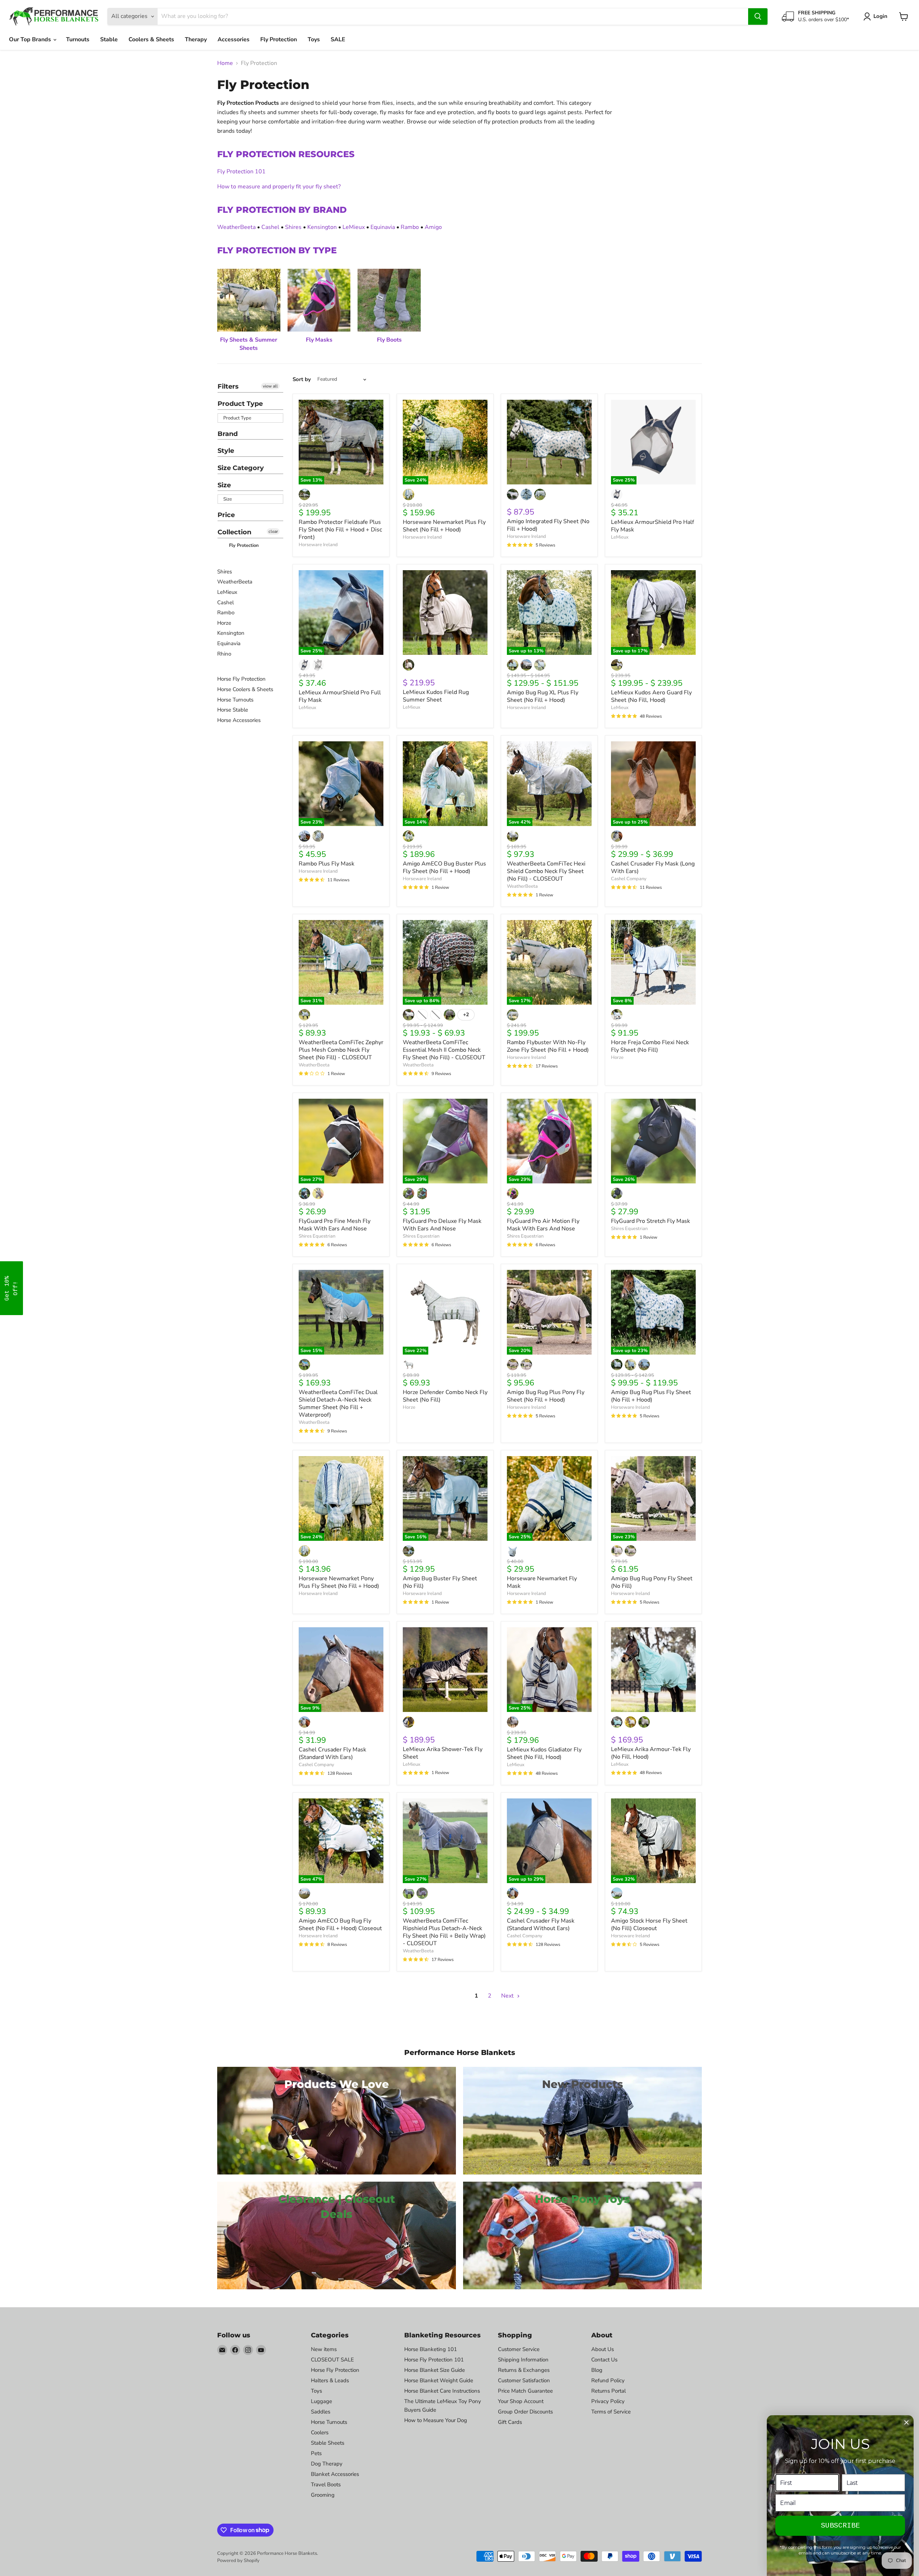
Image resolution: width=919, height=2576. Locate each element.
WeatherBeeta (236, 227)
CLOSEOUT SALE (332, 2360)
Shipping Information (523, 2360)
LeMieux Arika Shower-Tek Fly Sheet (443, 1753)
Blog (597, 2370)
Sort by (302, 379)
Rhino (224, 654)
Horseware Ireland (318, 545)
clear (273, 531)
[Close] (906, 2422)
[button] (11, 1288)
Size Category (241, 468)
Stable (109, 39)
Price (226, 515)
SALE (338, 39)
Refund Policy (608, 2380)
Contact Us (604, 2360)
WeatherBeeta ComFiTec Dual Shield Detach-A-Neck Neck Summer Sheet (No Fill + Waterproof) (338, 1404)
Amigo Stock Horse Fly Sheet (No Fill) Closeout (649, 1925)
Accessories (234, 39)
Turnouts (78, 39)
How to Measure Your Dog (436, 2420)
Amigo (433, 227)
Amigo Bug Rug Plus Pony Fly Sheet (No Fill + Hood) (546, 1396)
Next (508, 1996)
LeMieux (354, 227)
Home (225, 63)
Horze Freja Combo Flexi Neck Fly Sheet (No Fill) (650, 1046)
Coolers (320, 2432)
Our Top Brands (31, 39)
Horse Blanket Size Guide (435, 2370)
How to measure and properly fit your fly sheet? (279, 187)
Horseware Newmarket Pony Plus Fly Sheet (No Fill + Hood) (339, 1582)
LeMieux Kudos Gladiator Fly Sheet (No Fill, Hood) (544, 1753)
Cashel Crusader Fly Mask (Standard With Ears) (332, 1753)
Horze (224, 623)
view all (270, 386)
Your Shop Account (521, 2401)
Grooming (323, 2495)
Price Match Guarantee (525, 2391)
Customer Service (519, 2349)
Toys (314, 39)
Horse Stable (233, 710)
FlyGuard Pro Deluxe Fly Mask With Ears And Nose (442, 1225)
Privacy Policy (608, 2401)
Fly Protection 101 (241, 172)
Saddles (321, 2412)
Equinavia (383, 227)
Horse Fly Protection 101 (434, 2360)
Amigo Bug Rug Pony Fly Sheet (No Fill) (652, 1582)
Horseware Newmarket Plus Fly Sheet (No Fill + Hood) (444, 526)
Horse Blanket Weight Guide (439, 2380)
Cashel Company (629, 879)
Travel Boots (326, 2484)
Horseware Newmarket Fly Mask (542, 1582)
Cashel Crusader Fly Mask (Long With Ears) (653, 867)
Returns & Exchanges (524, 2370)
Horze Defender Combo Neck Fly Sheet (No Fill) (445, 1396)
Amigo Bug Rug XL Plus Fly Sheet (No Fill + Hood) (543, 696)
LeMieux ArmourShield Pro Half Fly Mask (652, 526)
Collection (234, 532)
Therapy (196, 39)
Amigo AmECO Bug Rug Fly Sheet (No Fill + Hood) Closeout (340, 1925)
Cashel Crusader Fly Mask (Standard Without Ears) (541, 1925)
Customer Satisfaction (524, 2380)
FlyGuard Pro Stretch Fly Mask (650, 1221)
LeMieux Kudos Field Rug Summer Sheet (436, 696)
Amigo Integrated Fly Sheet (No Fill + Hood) (548, 525)
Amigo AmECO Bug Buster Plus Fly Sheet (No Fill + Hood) (444, 867)
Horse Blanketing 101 (431, 2349)
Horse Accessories (239, 720)
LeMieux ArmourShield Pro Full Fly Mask (340, 696)
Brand (228, 434)
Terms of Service (611, 2412)
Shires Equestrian (317, 1236)
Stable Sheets (328, 2443)
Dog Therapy (327, 2464)
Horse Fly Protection (241, 679)
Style (226, 451)
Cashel (270, 227)
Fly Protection (279, 39)
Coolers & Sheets (151, 39)
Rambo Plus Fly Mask (326, 864)
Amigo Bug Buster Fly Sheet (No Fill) (440, 1582)
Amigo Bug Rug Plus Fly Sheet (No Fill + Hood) (651, 1396)
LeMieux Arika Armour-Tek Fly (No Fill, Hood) (651, 1753)
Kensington (322, 227)
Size (224, 485)
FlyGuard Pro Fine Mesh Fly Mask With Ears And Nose (335, 1225)
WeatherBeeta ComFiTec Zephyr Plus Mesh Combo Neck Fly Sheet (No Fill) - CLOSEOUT (341, 1050)
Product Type (240, 404)
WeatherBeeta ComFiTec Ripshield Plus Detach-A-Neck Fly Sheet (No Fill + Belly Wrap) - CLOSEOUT (444, 1932)
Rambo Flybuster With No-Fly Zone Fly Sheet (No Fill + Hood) (548, 1046)
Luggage (321, 2401)
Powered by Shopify (238, 2561)
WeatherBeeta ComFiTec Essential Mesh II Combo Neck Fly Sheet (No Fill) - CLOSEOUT (444, 1050)
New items (324, 2349)
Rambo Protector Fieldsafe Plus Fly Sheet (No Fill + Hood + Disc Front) (340, 530)
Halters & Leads (330, 2380)
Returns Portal (608, 2391)
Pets (316, 2453)
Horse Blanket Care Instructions (442, 2391)
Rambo (410, 227)
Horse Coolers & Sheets (245, 689)
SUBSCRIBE (840, 2526)
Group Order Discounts (525, 2412)
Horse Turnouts (235, 700)
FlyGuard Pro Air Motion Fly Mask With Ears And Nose (543, 1225)
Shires (293, 227)
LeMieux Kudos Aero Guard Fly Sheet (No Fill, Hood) (651, 696)
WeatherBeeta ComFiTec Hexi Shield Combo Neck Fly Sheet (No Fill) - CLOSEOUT (546, 871)
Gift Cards (510, 2422)
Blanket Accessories (335, 2474)
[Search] (758, 17)
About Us (603, 2349)
